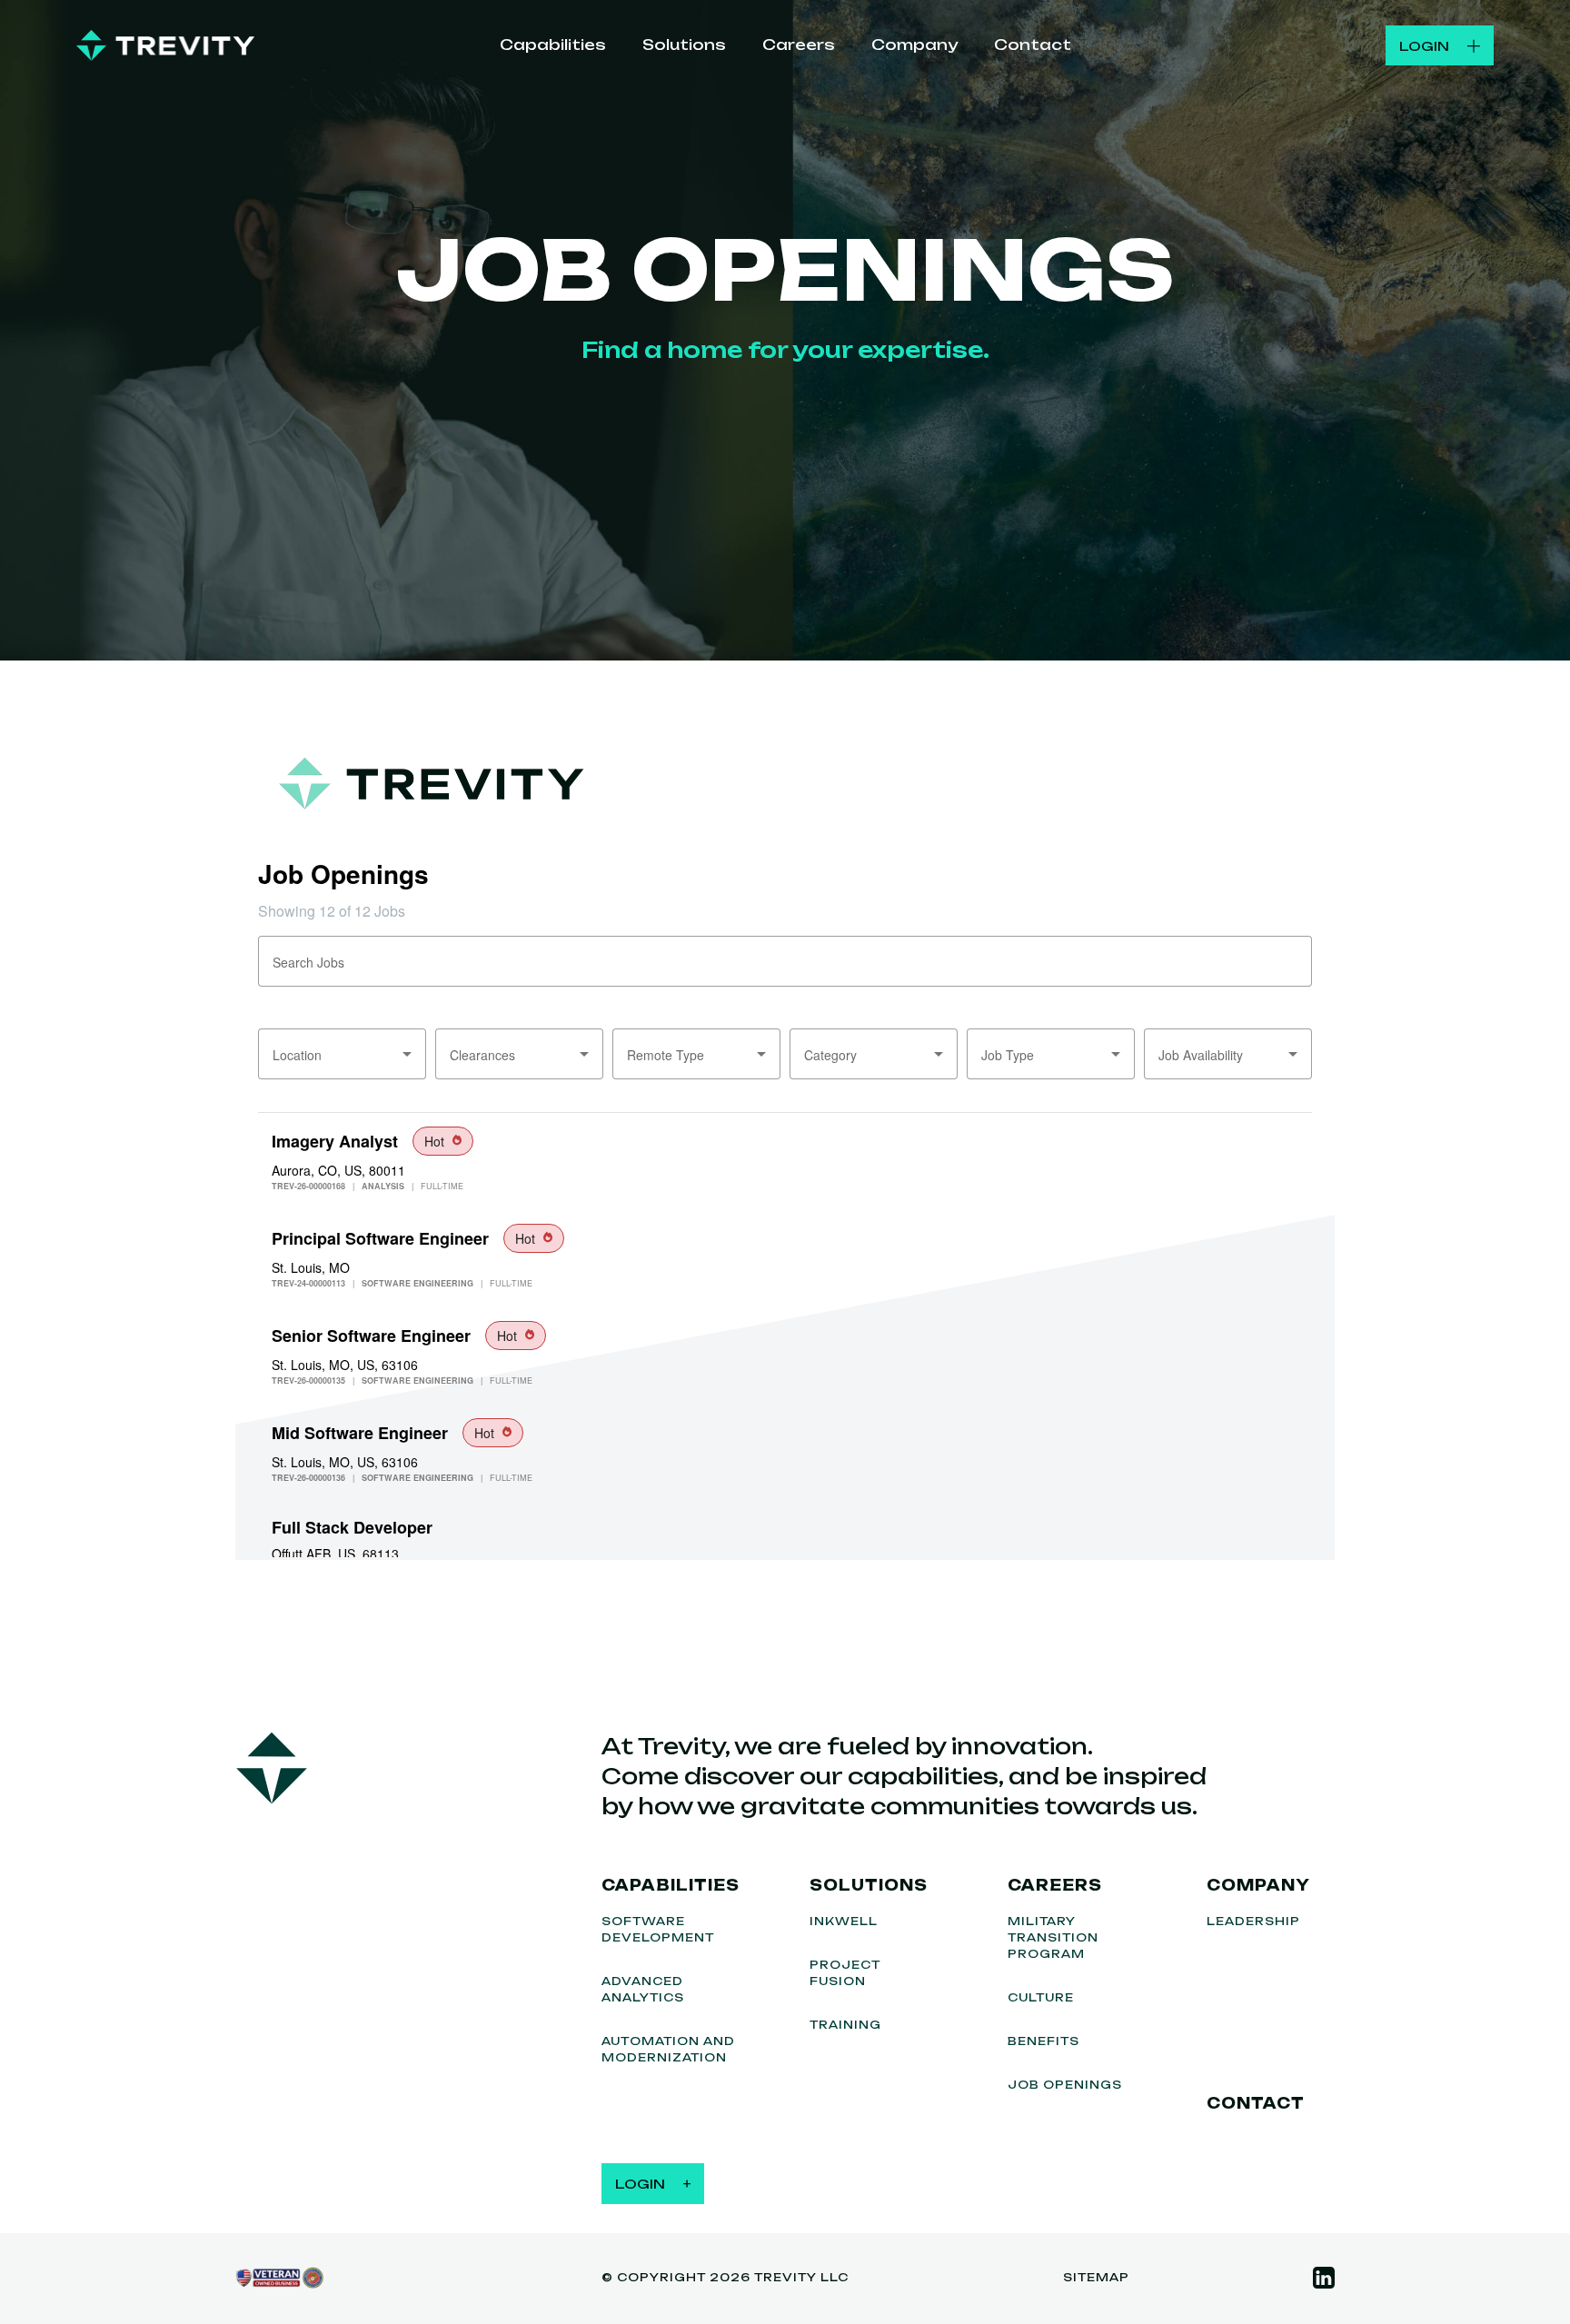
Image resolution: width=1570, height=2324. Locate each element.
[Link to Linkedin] (1324, 2278)
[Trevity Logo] (165, 45)
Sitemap (1096, 2277)
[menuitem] (553, 46)
